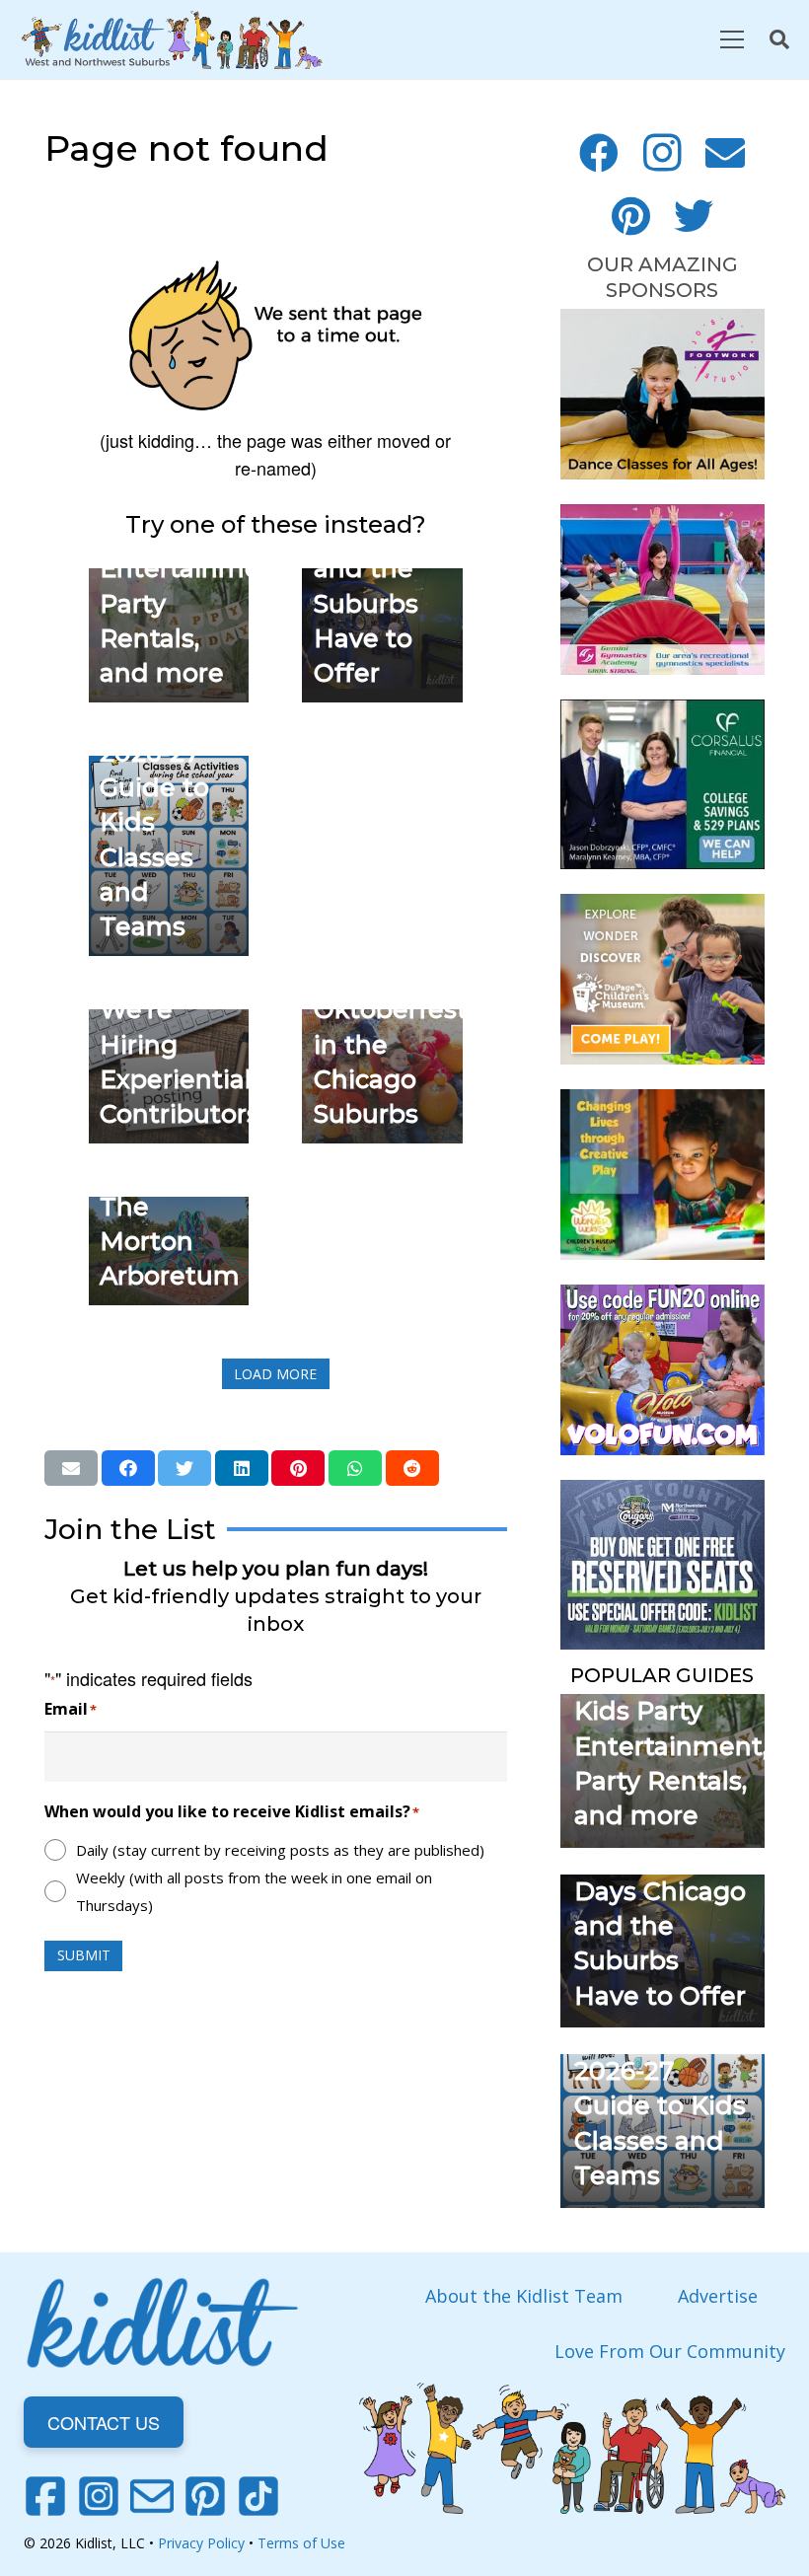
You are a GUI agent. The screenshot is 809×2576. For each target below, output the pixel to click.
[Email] (725, 153)
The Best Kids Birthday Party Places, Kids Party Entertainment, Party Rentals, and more (671, 1711)
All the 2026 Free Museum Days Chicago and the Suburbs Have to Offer (660, 1891)
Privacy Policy (201, 2543)
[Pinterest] (630, 216)
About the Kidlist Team (524, 2296)
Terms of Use (301, 2543)
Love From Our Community (670, 2351)
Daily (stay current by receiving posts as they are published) (280, 1850)
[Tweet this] (184, 1468)
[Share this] (128, 1468)
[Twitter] (694, 216)
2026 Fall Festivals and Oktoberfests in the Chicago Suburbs (397, 1010)
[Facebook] (599, 153)
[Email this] (71, 1468)
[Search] (779, 39)
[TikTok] (258, 2496)
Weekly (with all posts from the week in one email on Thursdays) (254, 1891)
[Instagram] (662, 153)
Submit (84, 1955)
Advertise (718, 2296)
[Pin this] (298, 1468)
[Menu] (732, 39)
